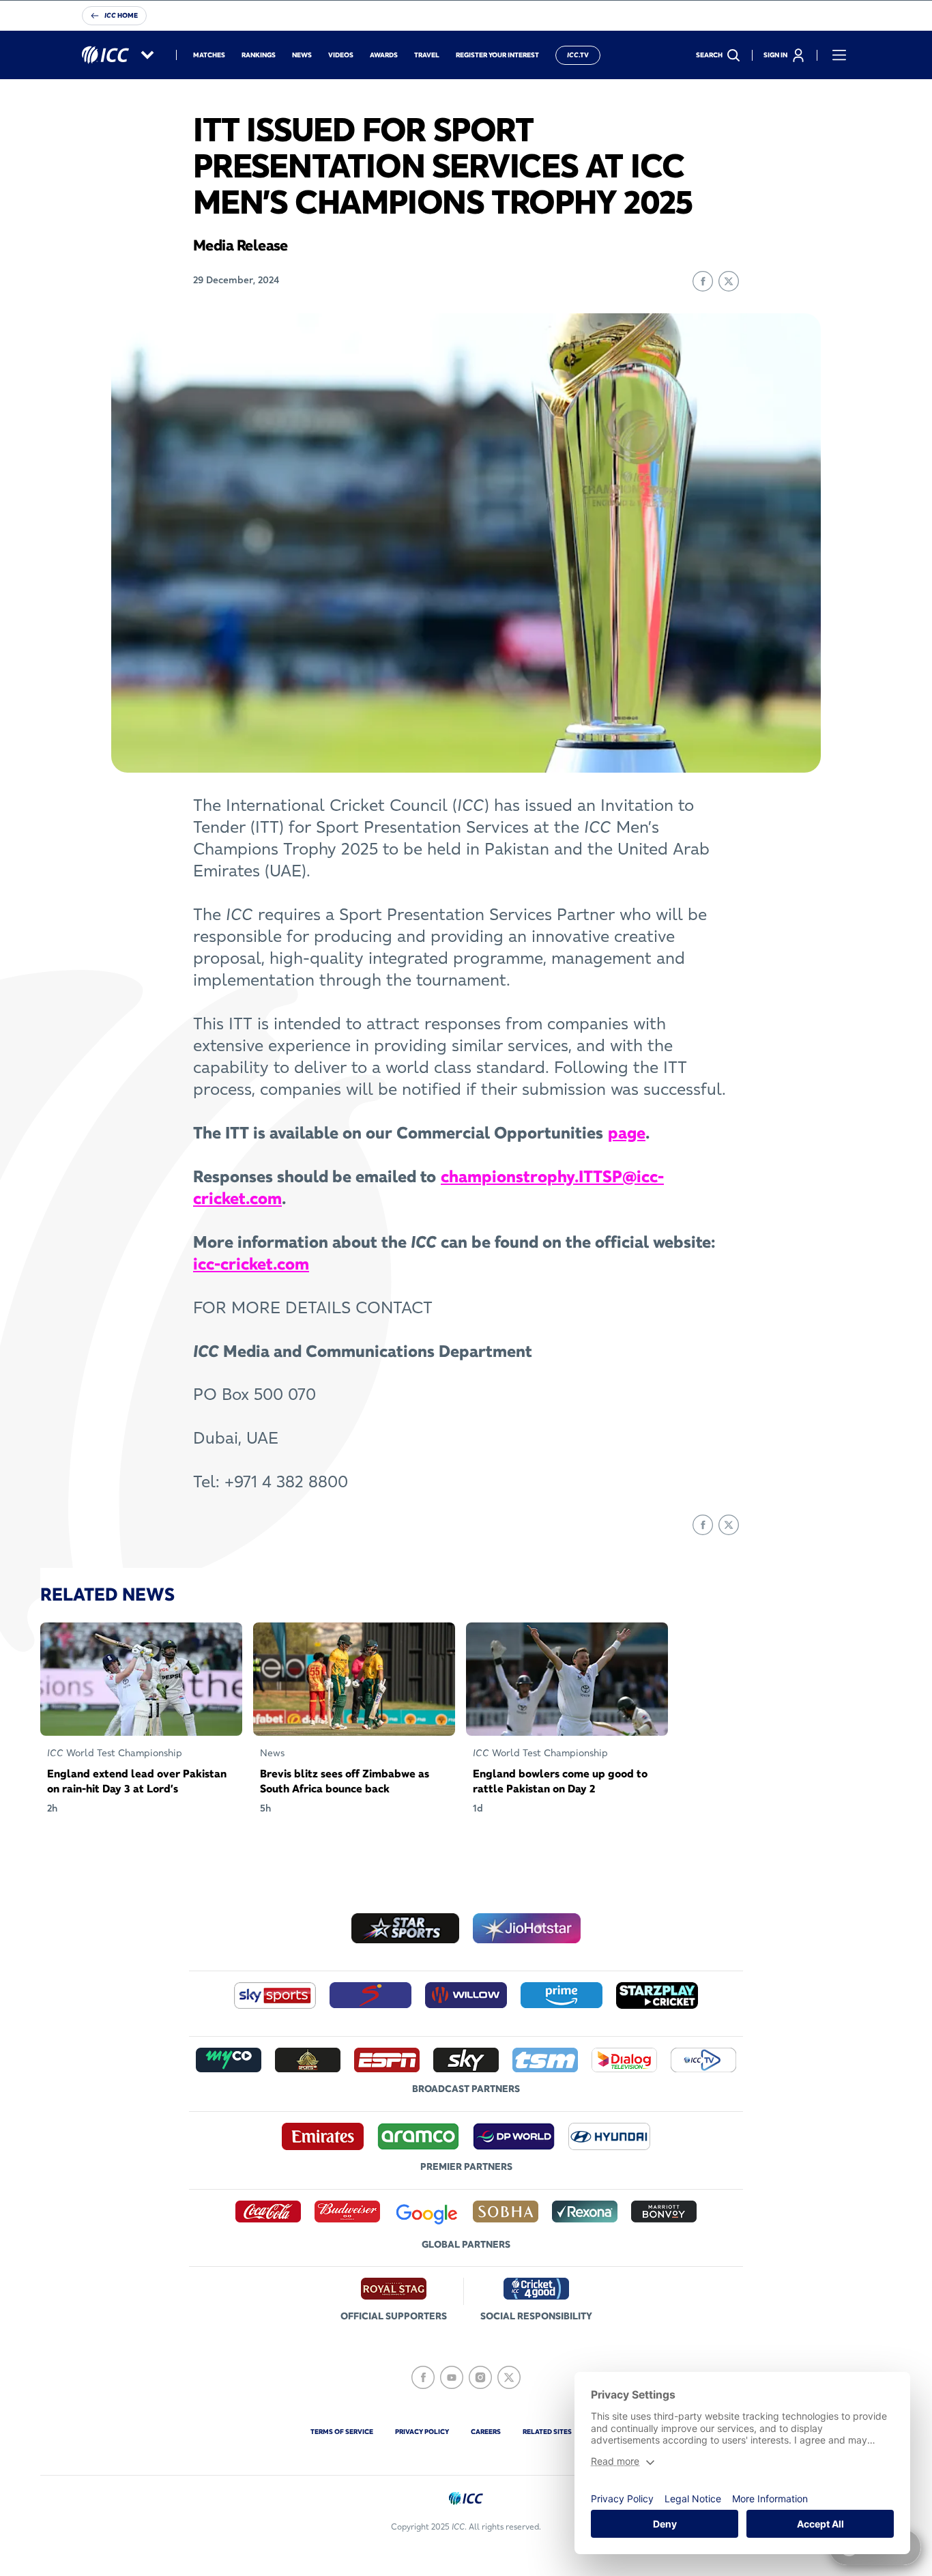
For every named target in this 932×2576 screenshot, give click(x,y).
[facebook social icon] (423, 2377)
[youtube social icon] (452, 2377)
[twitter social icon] (509, 2377)
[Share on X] (729, 281)
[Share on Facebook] (703, 281)
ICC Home (121, 15)
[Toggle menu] (839, 55)
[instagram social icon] (480, 2377)
